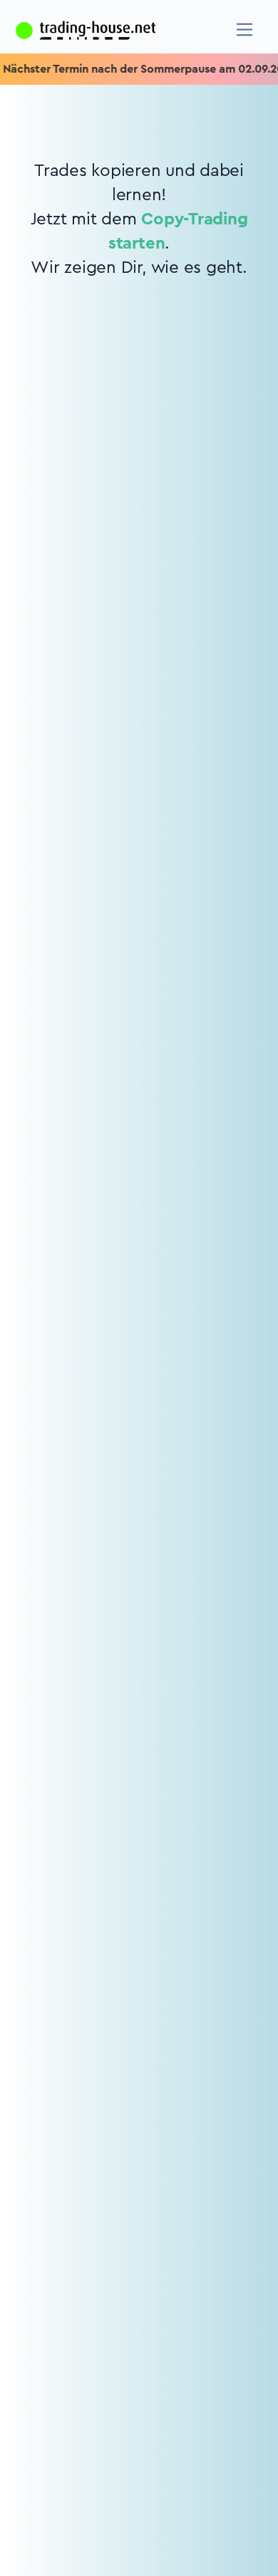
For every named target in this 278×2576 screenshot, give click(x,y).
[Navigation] (245, 30)
